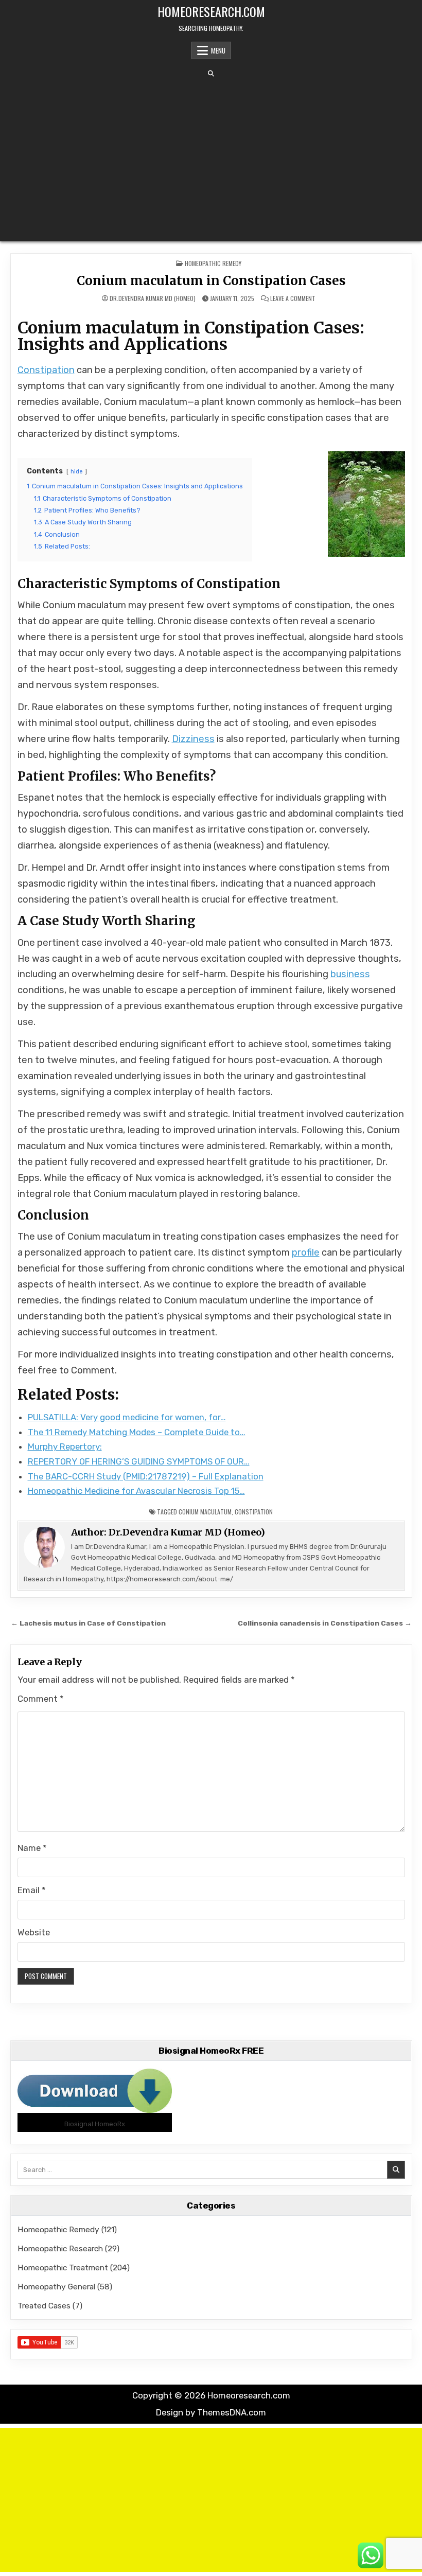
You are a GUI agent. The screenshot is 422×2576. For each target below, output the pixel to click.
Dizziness (193, 739)
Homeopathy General (56, 2287)
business (350, 974)
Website (34, 1932)
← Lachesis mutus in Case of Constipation (88, 1623)
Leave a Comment (293, 298)
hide (77, 472)
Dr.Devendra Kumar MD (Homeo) (153, 298)
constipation (254, 1512)
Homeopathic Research (60, 2248)
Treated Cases (44, 2306)
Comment (41, 1699)
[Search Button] (211, 74)
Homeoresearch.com (211, 11)
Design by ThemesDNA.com (211, 2412)
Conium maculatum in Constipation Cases (211, 281)
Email (32, 1890)
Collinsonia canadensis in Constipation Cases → (325, 1623)
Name (32, 1848)
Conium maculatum (205, 1512)
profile (306, 1252)
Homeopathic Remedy (213, 263)
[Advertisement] (211, 159)
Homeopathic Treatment (63, 2268)
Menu (218, 50)
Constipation (46, 370)
